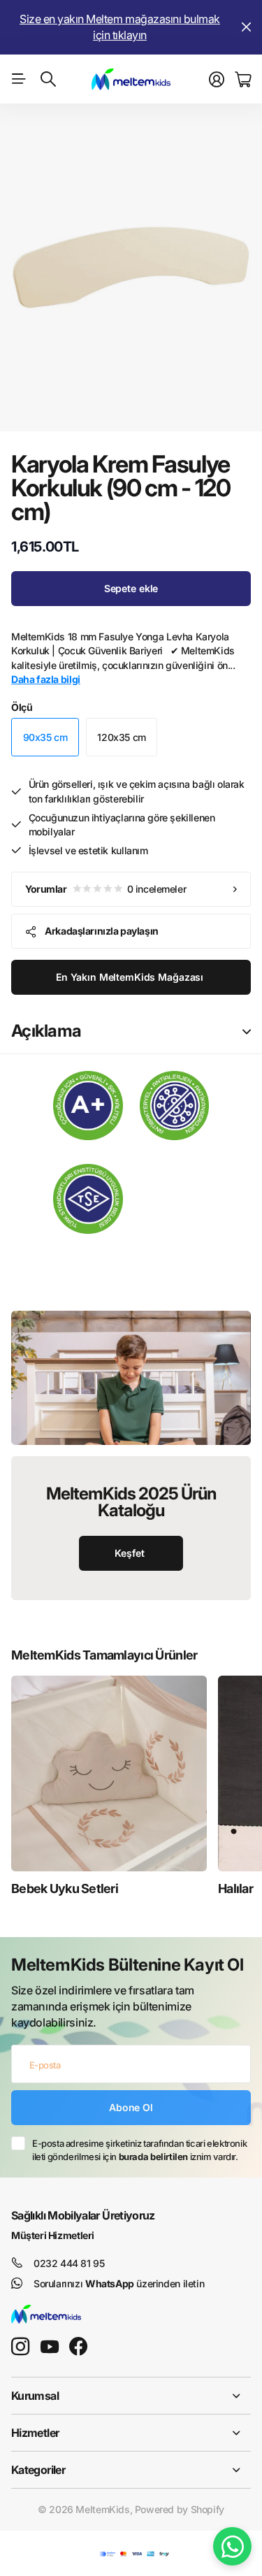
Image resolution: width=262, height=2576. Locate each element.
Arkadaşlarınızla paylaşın (102, 931)
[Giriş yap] (217, 80)
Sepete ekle (131, 588)
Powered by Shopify (180, 2509)
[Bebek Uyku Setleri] (109, 1773)
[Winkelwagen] (243, 80)
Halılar (235, 1888)
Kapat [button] (246, 27)
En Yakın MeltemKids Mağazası (131, 977)
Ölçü (22, 707)
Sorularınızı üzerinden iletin (119, 2283)
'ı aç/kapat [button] (247, 1031)
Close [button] (131, 2396)
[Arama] (48, 79)
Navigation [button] (19, 79)
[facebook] (78, 2347)
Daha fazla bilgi (46, 679)
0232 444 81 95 (69, 2263)
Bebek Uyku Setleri (65, 1888)
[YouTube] (50, 2347)
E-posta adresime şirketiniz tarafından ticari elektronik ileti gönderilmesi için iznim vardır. (139, 2150)
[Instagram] (20, 2347)
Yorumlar (105, 889)
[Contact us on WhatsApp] (232, 2546)
